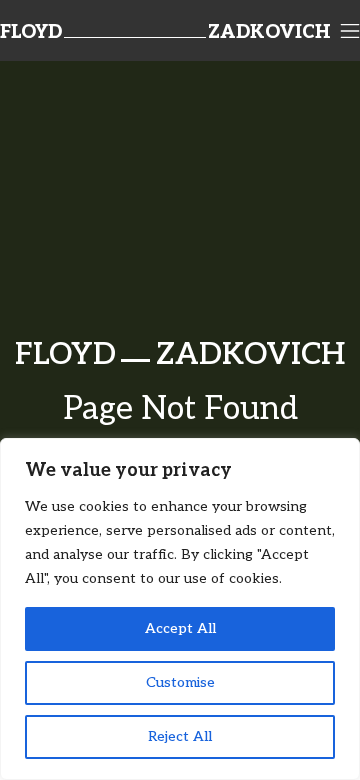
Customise (180, 682)
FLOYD (31, 33)
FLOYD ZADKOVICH (180, 355)
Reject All (180, 736)
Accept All (180, 628)
